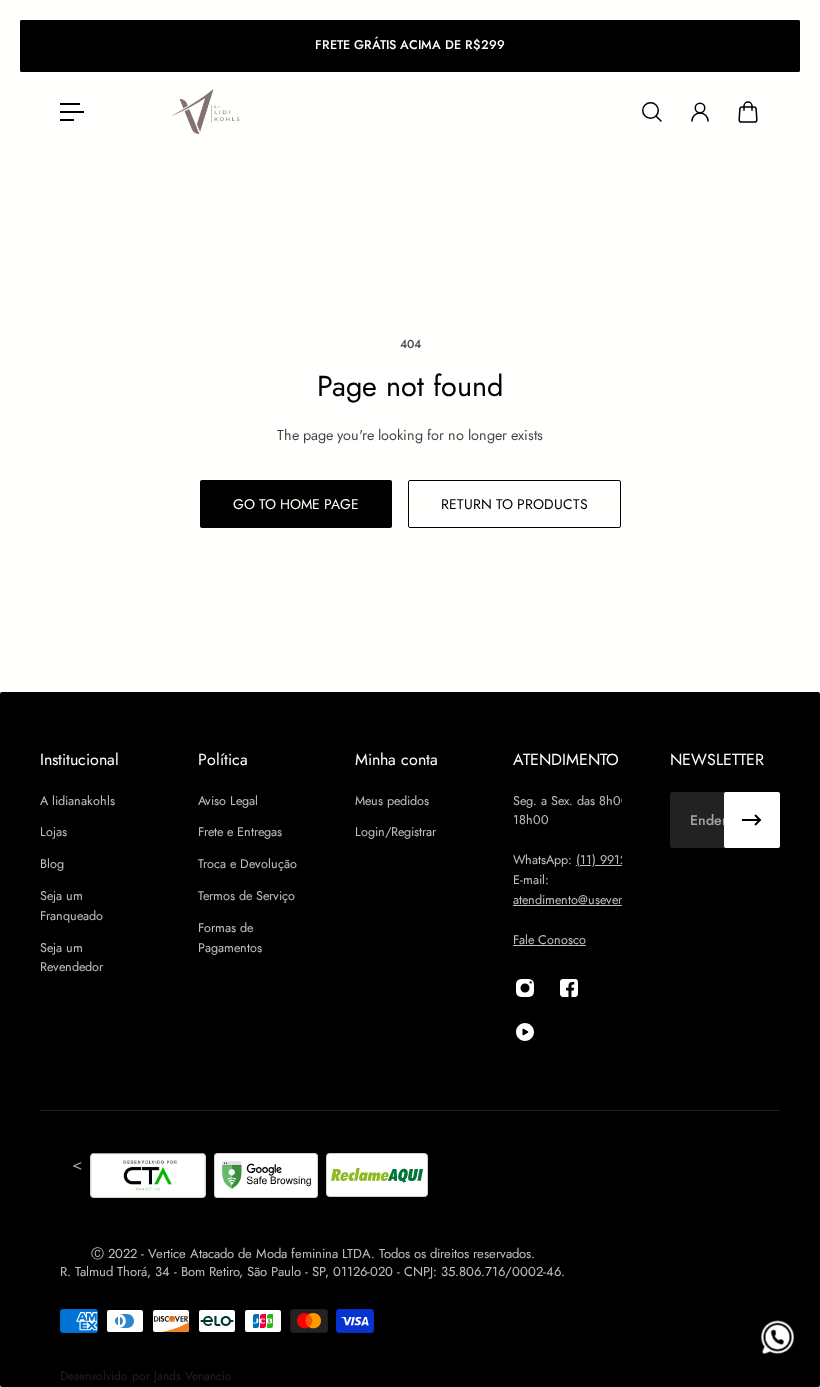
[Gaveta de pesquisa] (652, 112)
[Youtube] (525, 1032)
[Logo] (207, 112)
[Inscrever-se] (752, 820)
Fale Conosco (549, 940)
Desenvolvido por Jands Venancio (146, 1376)
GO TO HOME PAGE (296, 504)
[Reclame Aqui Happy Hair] (377, 1179)
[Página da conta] (700, 112)
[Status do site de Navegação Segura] (266, 1179)
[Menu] (72, 112)
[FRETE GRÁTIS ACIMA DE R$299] (410, 46)
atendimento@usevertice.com (589, 900)
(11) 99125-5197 (620, 860)
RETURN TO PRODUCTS (514, 504)
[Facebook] (569, 988)
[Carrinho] (748, 112)
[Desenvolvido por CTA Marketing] (148, 1179)
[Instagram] (525, 988)
